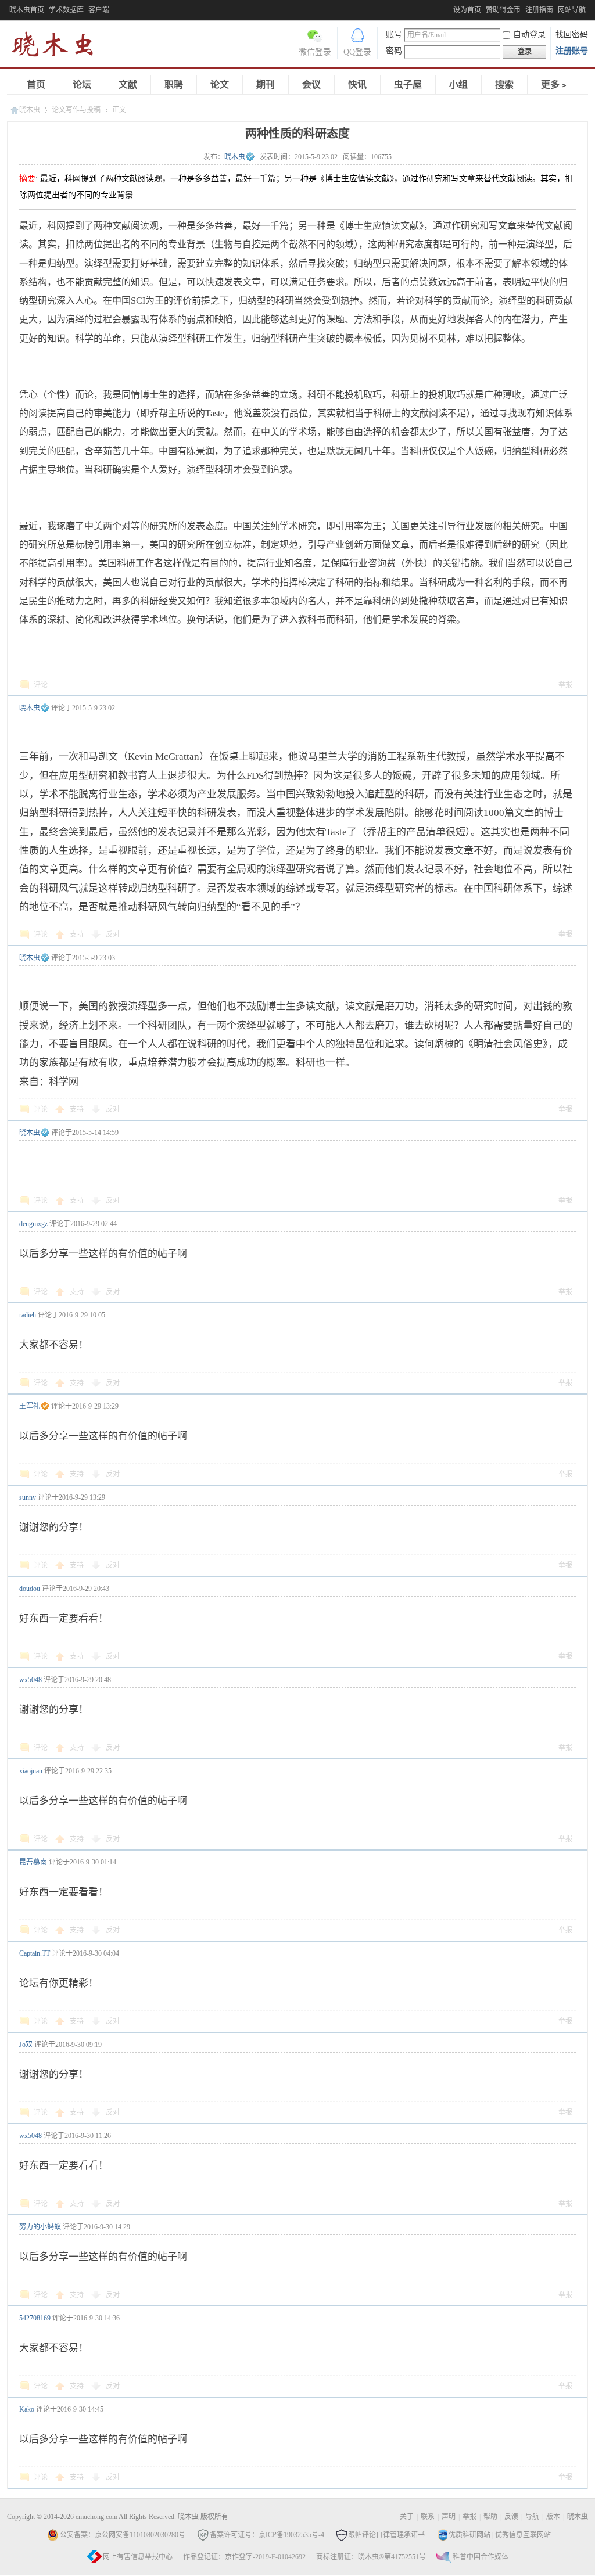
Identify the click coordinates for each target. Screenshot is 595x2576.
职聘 (174, 85)
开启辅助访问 (450, 8)
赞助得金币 (503, 10)
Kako (27, 2409)
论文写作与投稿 (76, 110)
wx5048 (31, 1680)
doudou (30, 1589)
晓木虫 (59, 47)
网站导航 (572, 10)
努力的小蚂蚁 (40, 2227)
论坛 (82, 85)
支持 (78, 935)
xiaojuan (31, 1771)
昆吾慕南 (33, 1862)
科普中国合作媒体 (481, 2557)
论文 (220, 85)
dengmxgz (33, 1224)
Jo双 (26, 2045)
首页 (36, 85)
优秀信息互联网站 (523, 2535)
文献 (128, 85)
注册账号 (572, 51)
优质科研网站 (469, 2535)
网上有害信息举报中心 (138, 2557)
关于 (407, 2517)
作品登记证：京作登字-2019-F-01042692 (244, 2557)
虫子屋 (408, 85)
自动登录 (529, 35)
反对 (113, 935)
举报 (565, 685)
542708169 (35, 2318)
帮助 (490, 2517)
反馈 (511, 2517)
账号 (394, 35)
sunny (28, 1497)
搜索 (504, 85)
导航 (532, 2517)
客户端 (99, 10)
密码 (394, 51)
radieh (28, 1315)
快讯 (357, 85)
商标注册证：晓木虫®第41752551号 (371, 2557)
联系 (428, 2517)
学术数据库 (66, 10)
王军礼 (30, 1406)
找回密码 (572, 35)
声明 (449, 2517)
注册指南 (539, 10)
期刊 (266, 85)
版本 (553, 2517)
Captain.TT (35, 1953)
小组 (458, 85)
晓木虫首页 (27, 10)
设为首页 (467, 10)
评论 (41, 685)
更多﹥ (555, 85)
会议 (311, 85)
